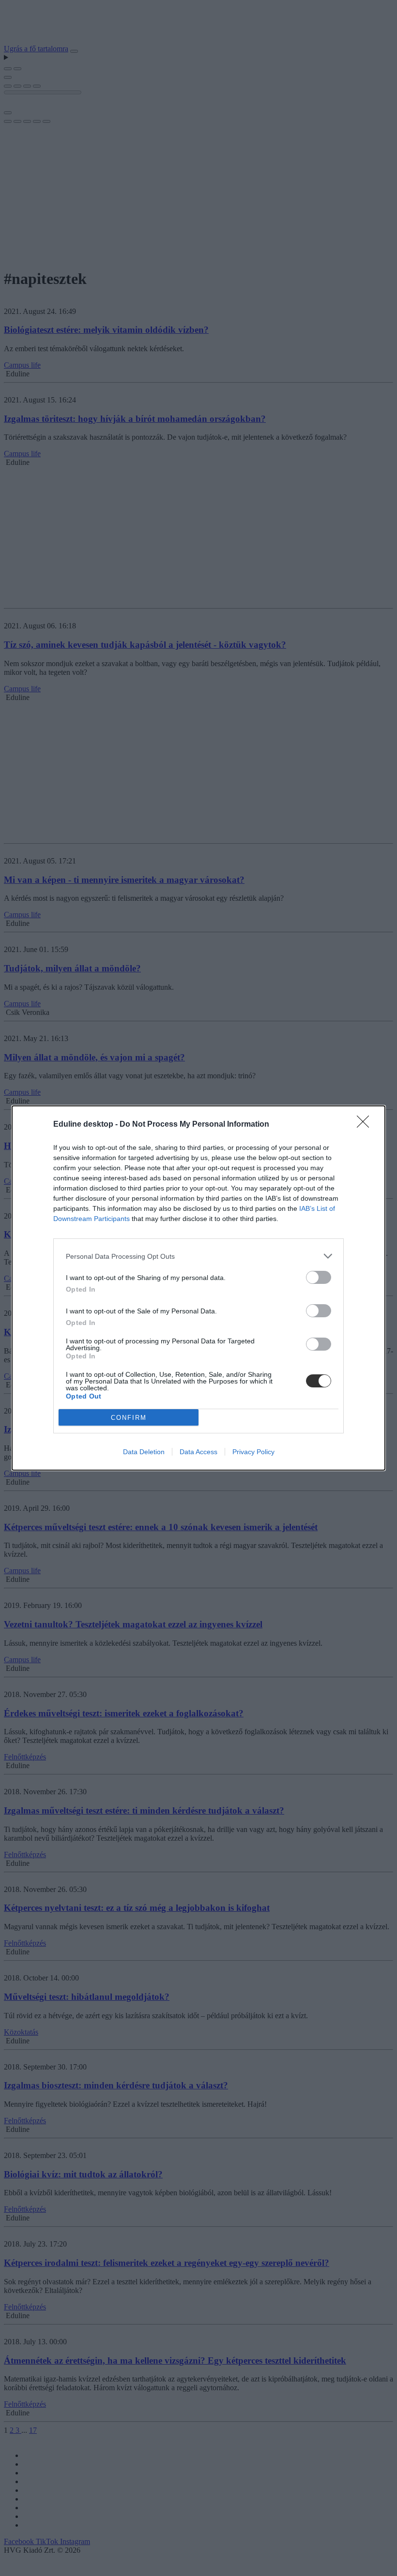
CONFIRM (129, 1418)
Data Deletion (144, 1452)
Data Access (198, 1452)
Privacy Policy (253, 1452)
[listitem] (198, 1256)
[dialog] (198, 1288)
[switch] (319, 1277)
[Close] (366, 1125)
